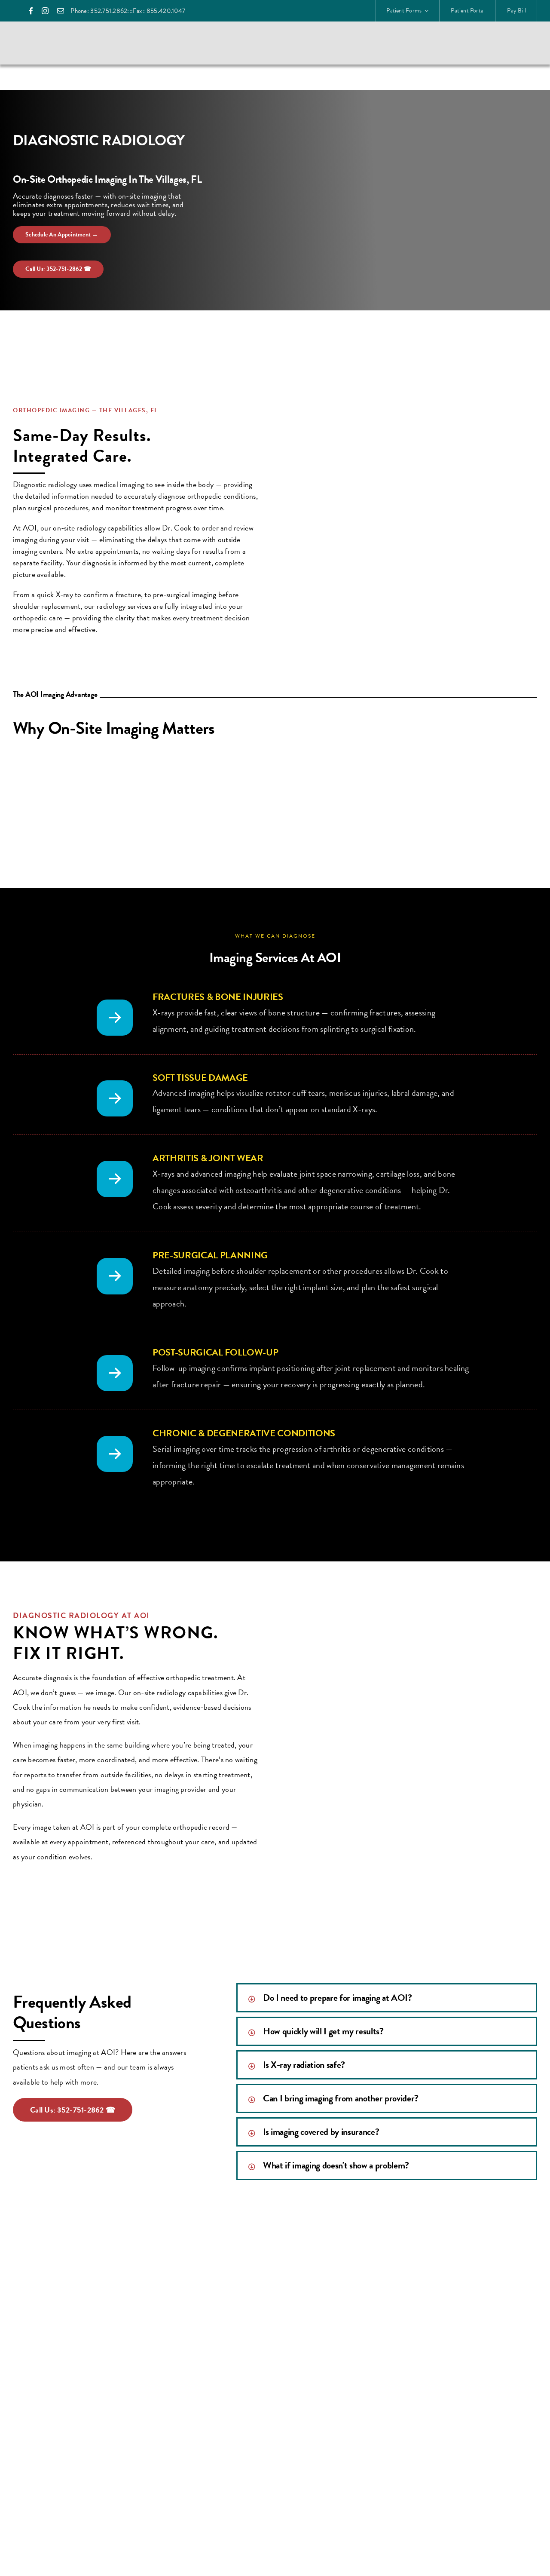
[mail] (61, 11)
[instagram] (45, 11)
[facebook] (31, 11)
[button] (387, 1998)
